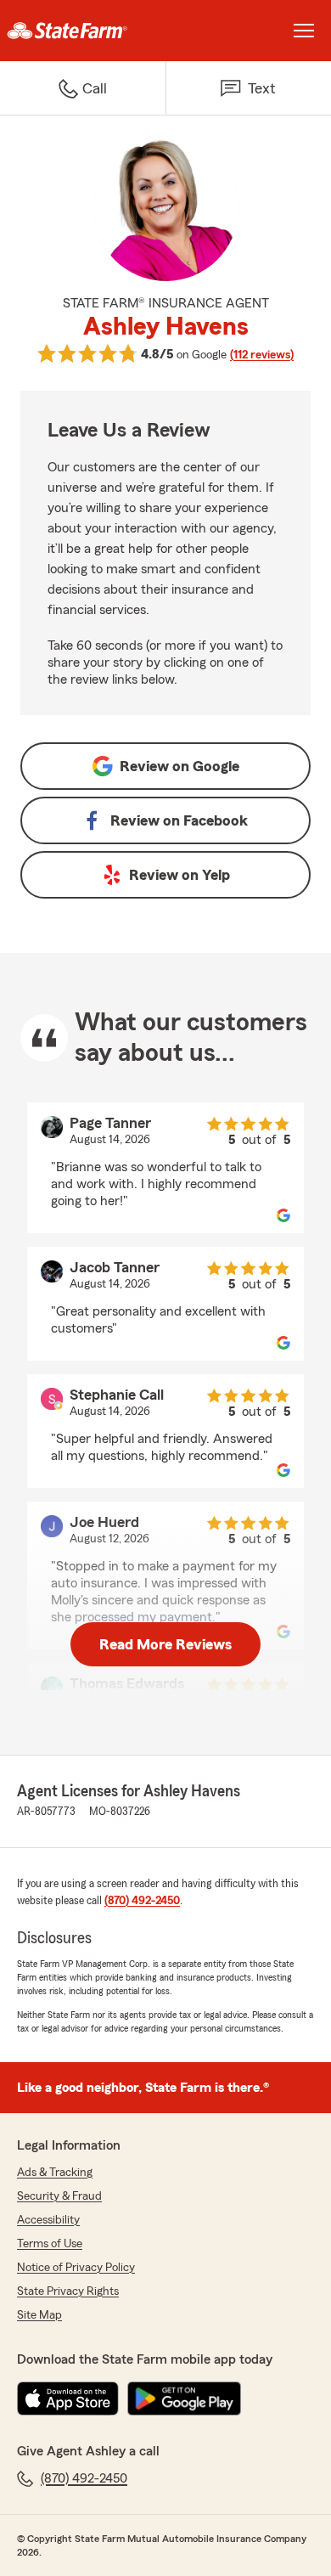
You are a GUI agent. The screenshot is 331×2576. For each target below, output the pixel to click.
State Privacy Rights (68, 2291)
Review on (180, 766)
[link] (83, 31)
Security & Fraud (59, 2196)
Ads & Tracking (55, 2173)
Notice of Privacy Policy (76, 2268)
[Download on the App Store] (68, 2398)
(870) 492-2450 (142, 1901)
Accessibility (48, 2220)
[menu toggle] (304, 31)
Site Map (39, 2315)
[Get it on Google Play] (184, 2398)
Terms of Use (50, 2244)
